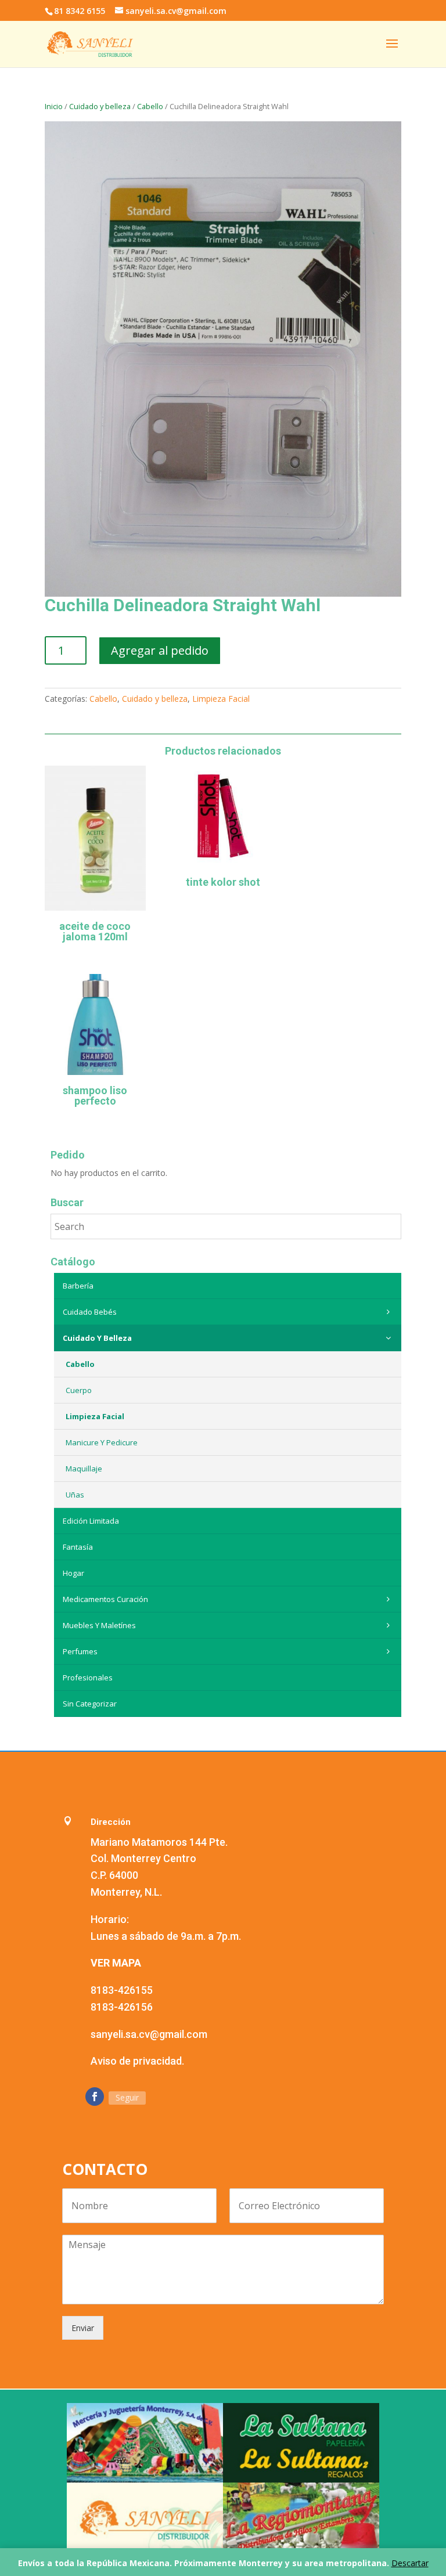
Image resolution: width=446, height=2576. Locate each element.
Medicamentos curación (105, 1599)
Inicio (54, 106)
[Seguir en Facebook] (95, 2097)
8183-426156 (122, 2007)
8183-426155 (122, 1990)
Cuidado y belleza (100, 106)
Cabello (150, 106)
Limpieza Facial (221, 699)
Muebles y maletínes (99, 1625)
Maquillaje (84, 1469)
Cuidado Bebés (90, 1312)
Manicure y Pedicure (102, 1442)
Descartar (410, 2563)
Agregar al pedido (160, 650)
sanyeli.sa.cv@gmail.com (149, 2034)
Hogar (73, 1573)
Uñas (75, 1495)
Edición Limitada (91, 1521)
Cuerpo (79, 1390)
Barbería (78, 1286)
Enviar (83, 2328)
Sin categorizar (90, 1704)
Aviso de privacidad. (137, 2061)
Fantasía (78, 1547)
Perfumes (80, 1651)
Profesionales (88, 1677)
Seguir (127, 2097)
